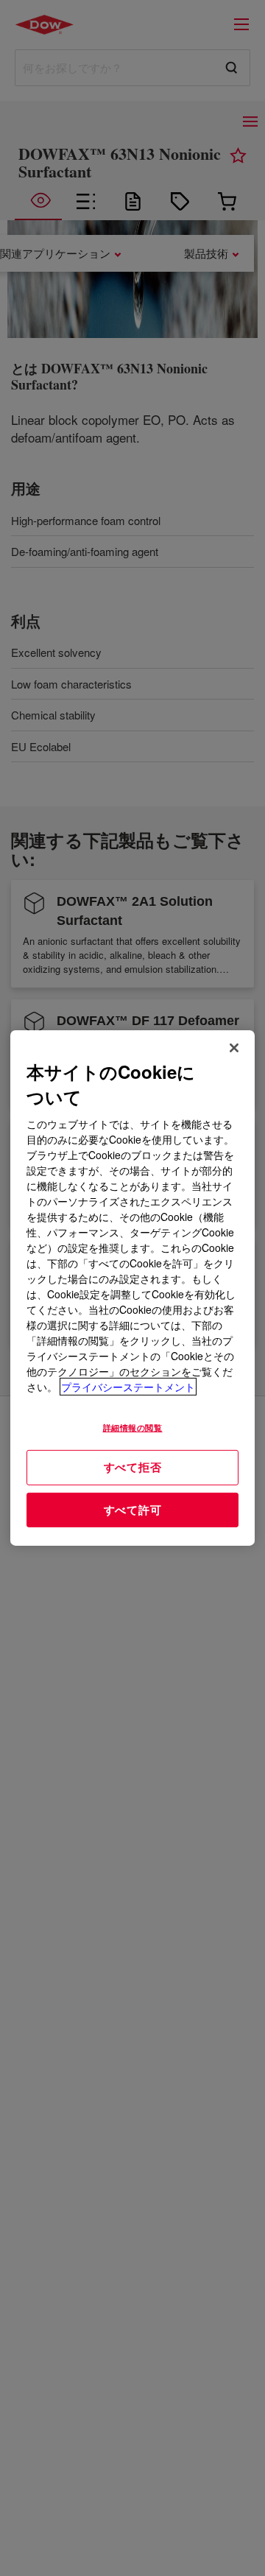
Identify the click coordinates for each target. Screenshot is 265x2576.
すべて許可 (133, 1510)
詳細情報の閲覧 (133, 1427)
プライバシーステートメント (128, 1387)
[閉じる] (234, 1048)
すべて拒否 (133, 1467)
